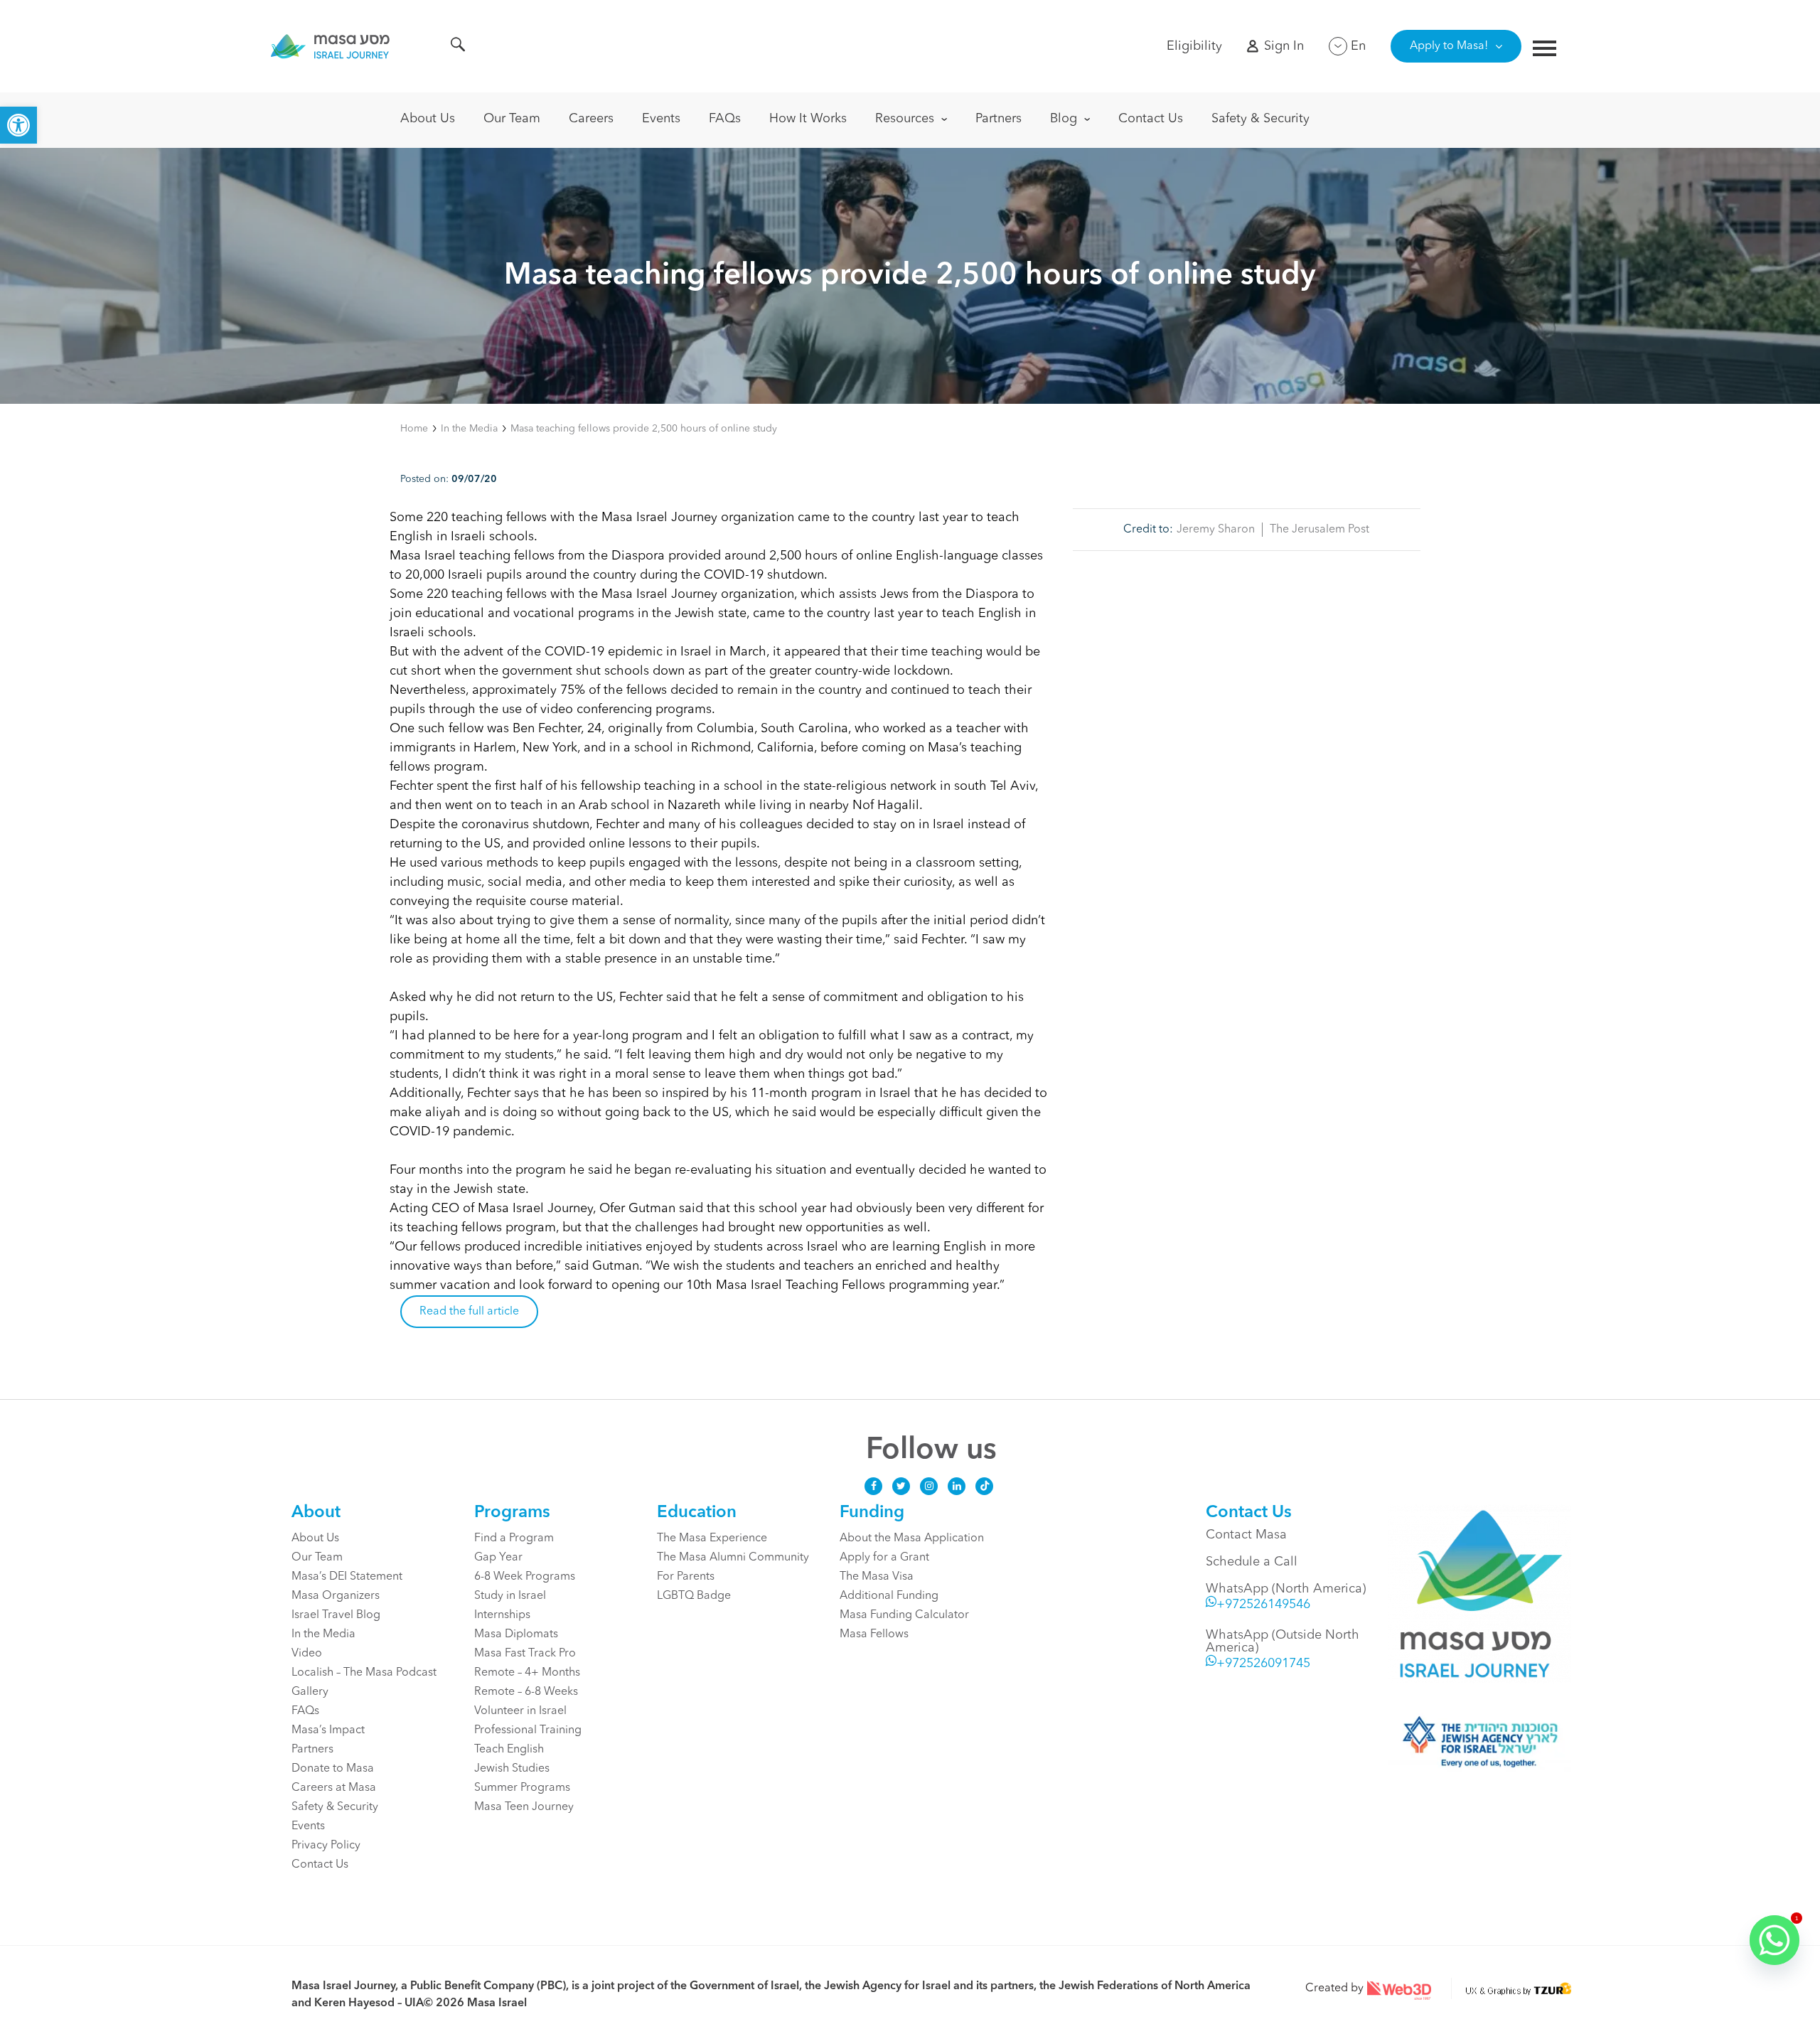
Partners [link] (999, 119)
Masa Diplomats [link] (516, 1634)
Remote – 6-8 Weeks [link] (526, 1692)
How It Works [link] (808, 119)
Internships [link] (502, 1615)
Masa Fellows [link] (874, 1634)
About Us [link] (428, 119)
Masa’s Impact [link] (328, 1730)
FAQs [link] (725, 119)
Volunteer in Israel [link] (520, 1711)
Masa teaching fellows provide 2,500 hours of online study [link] (644, 429)
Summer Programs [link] (522, 1788)
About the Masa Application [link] (912, 1538)
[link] (18, 125)
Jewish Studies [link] (512, 1769)
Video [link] (307, 1654)
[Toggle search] (458, 47)
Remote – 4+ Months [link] (527, 1673)
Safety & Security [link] (1260, 119)
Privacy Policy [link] (326, 1846)
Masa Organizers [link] (336, 1596)
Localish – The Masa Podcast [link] (364, 1673)
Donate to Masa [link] (333, 1769)
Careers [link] (591, 119)
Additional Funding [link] (889, 1596)
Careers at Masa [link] (334, 1788)
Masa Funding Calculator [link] (904, 1615)
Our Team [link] (512, 119)
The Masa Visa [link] (877, 1577)
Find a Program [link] (514, 1538)
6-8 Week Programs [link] (525, 1577)
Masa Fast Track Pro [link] (525, 1654)
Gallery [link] (310, 1692)
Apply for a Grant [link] (884, 1558)
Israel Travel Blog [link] (336, 1615)
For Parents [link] (686, 1577)
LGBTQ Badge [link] (694, 1596)
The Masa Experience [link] (712, 1538)
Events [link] (661, 119)
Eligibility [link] (1194, 46)
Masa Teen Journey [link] (524, 1807)
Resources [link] (905, 119)
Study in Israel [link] (510, 1596)
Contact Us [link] (1151, 119)
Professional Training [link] (528, 1730)
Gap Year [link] (498, 1558)
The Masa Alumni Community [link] (733, 1558)
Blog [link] (1064, 119)
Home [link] (414, 429)
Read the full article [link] (469, 1312)
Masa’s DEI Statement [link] (347, 1577)
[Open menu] (1545, 50)
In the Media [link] (469, 429)
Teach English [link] (509, 1750)
